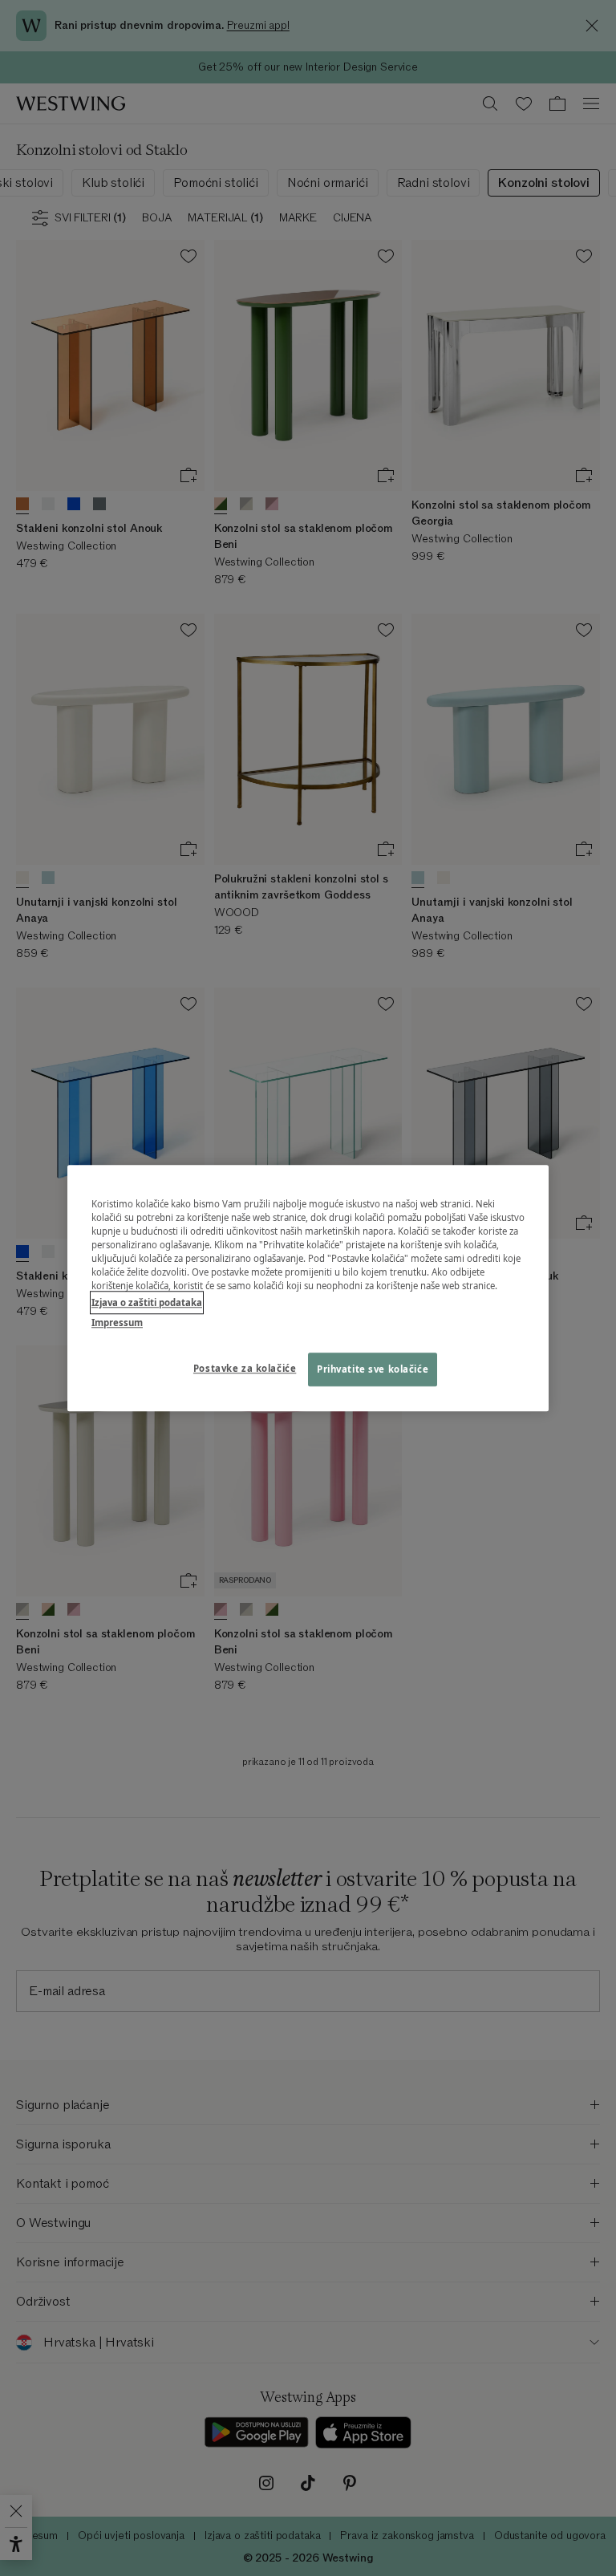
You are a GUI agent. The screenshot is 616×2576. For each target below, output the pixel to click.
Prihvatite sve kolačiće (373, 1369)
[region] (308, 1288)
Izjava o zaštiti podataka (147, 1302)
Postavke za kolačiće (245, 1368)
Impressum (117, 1322)
